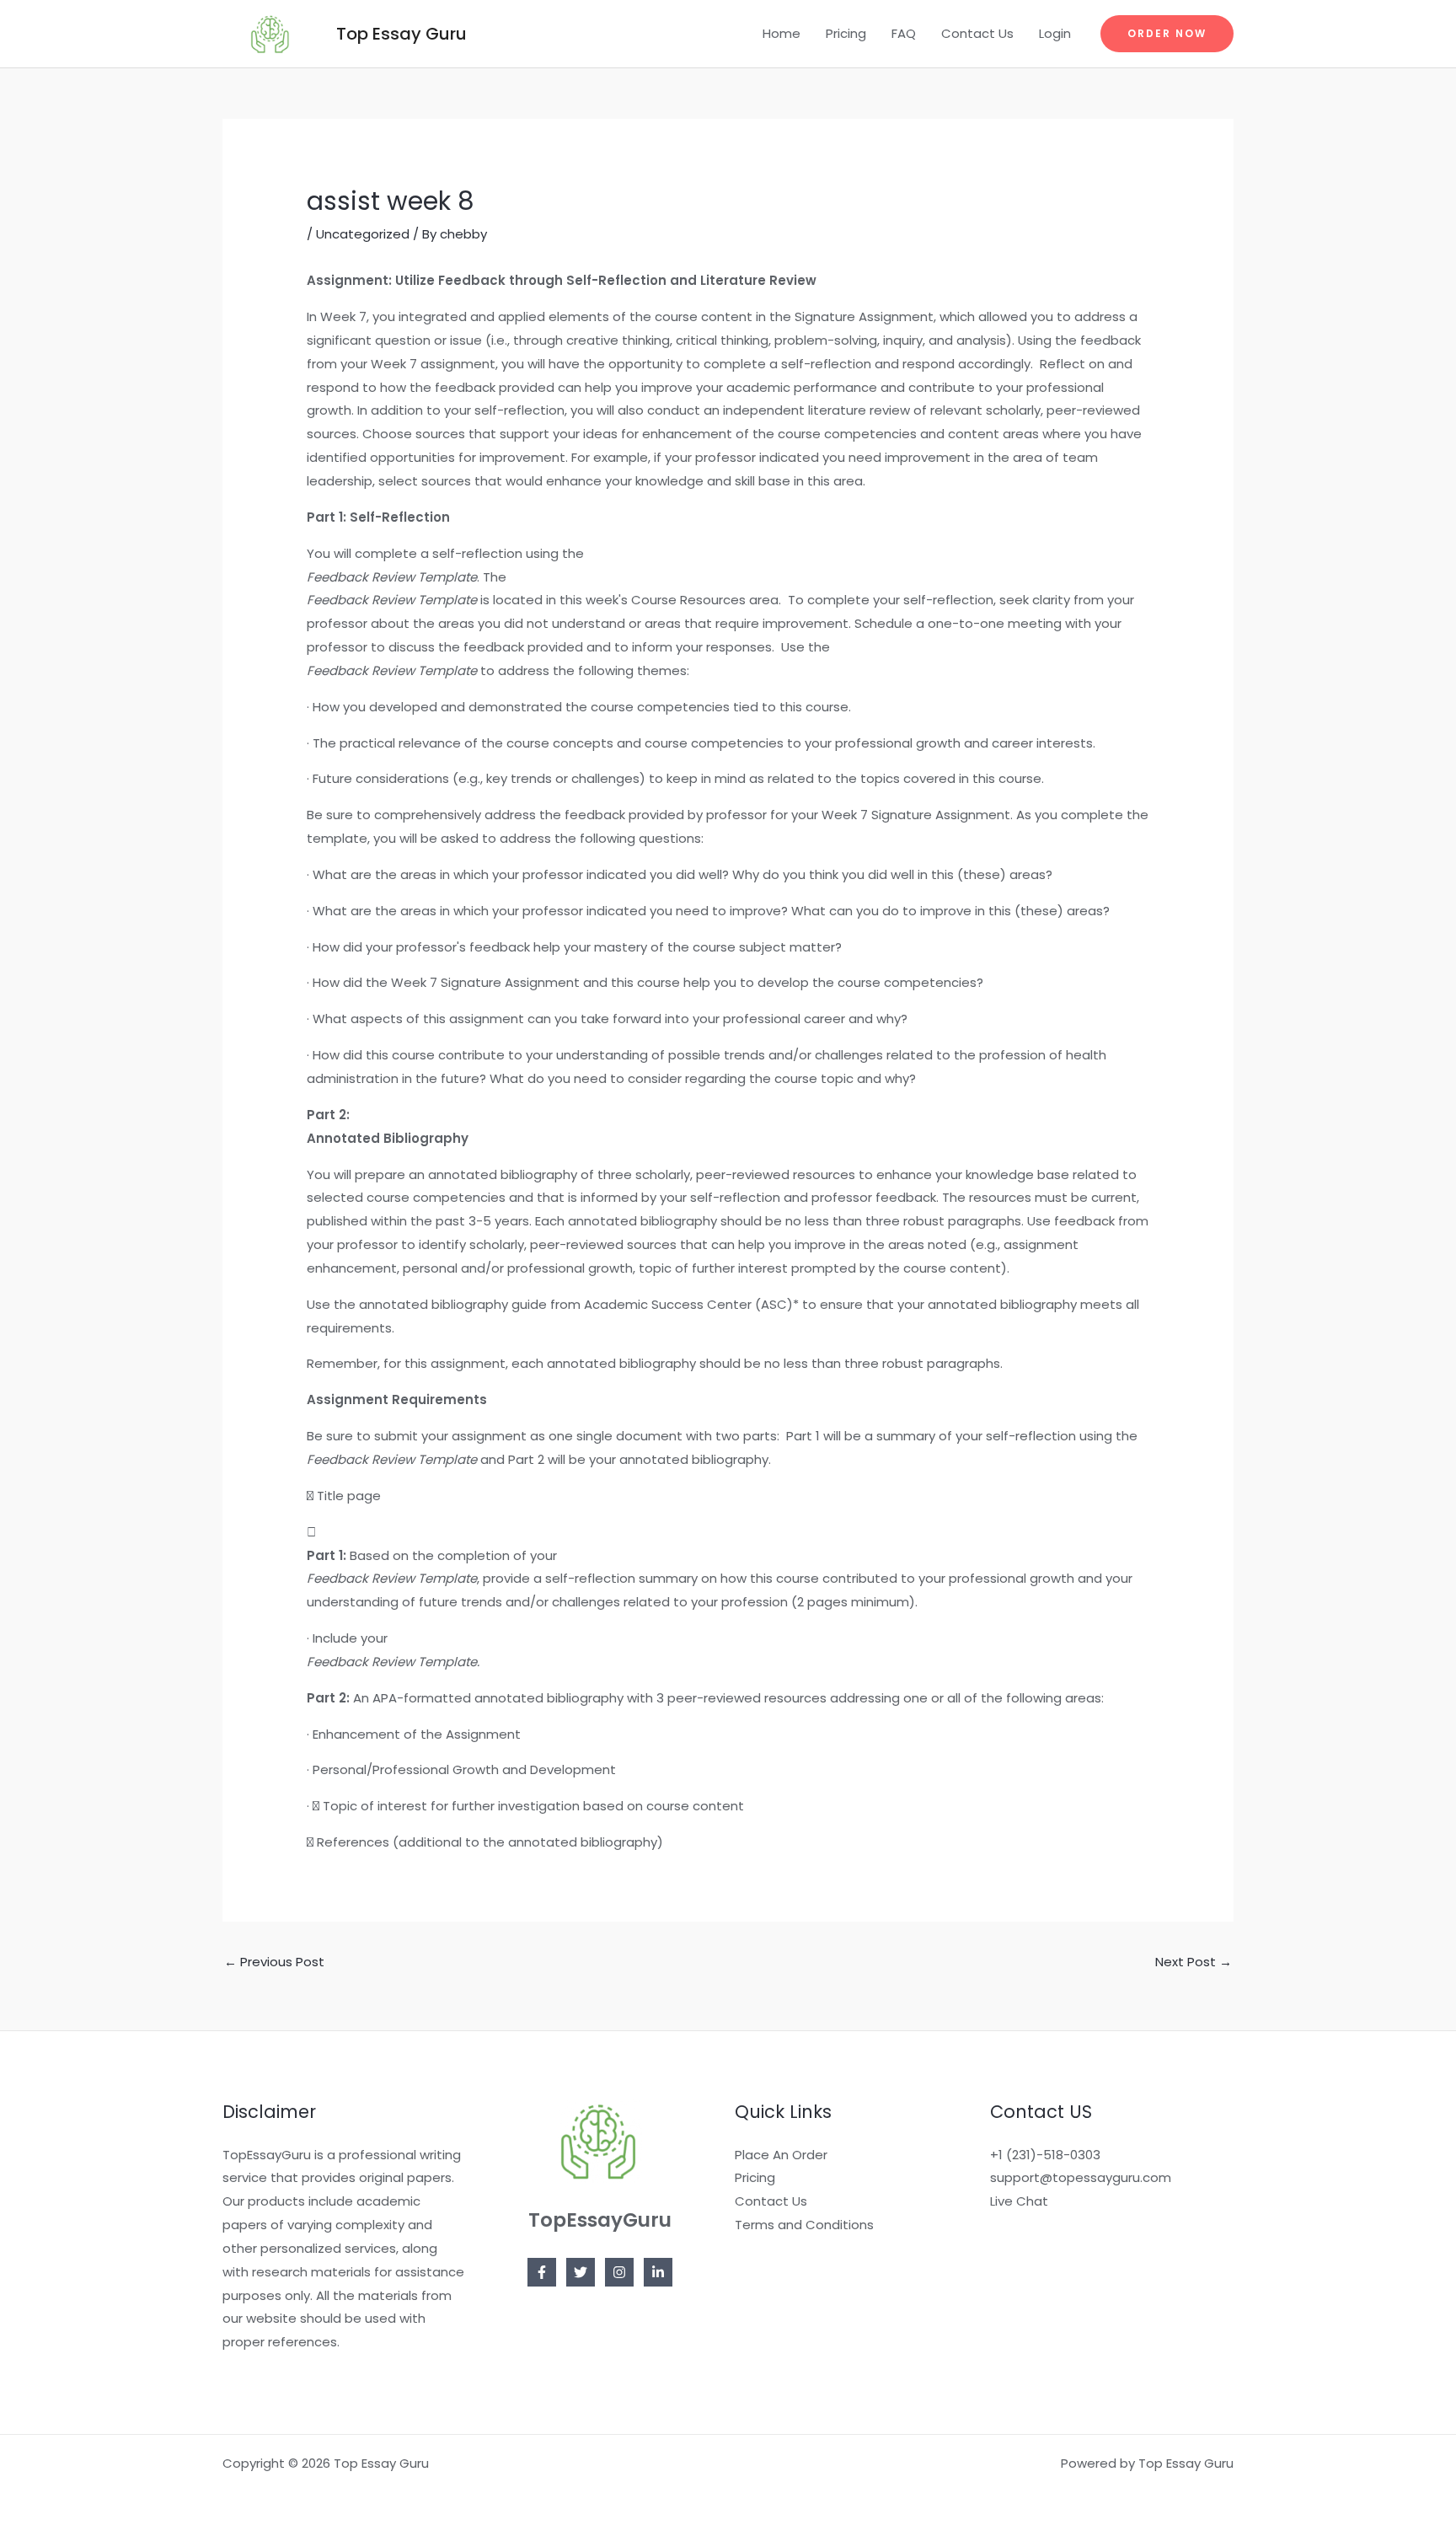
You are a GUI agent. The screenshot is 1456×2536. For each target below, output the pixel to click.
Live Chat (1019, 2201)
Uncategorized (363, 234)
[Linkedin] (658, 2272)
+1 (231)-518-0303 (1045, 2155)
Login (1055, 33)
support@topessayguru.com (1081, 2177)
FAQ (904, 33)
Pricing (846, 33)
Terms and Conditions (804, 2225)
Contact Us (977, 33)
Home (782, 33)
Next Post (1194, 1962)
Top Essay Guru (401, 34)
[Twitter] (581, 2272)
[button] (1167, 34)
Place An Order (781, 2155)
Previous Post (274, 1962)
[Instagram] (619, 2272)
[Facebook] (542, 2272)
